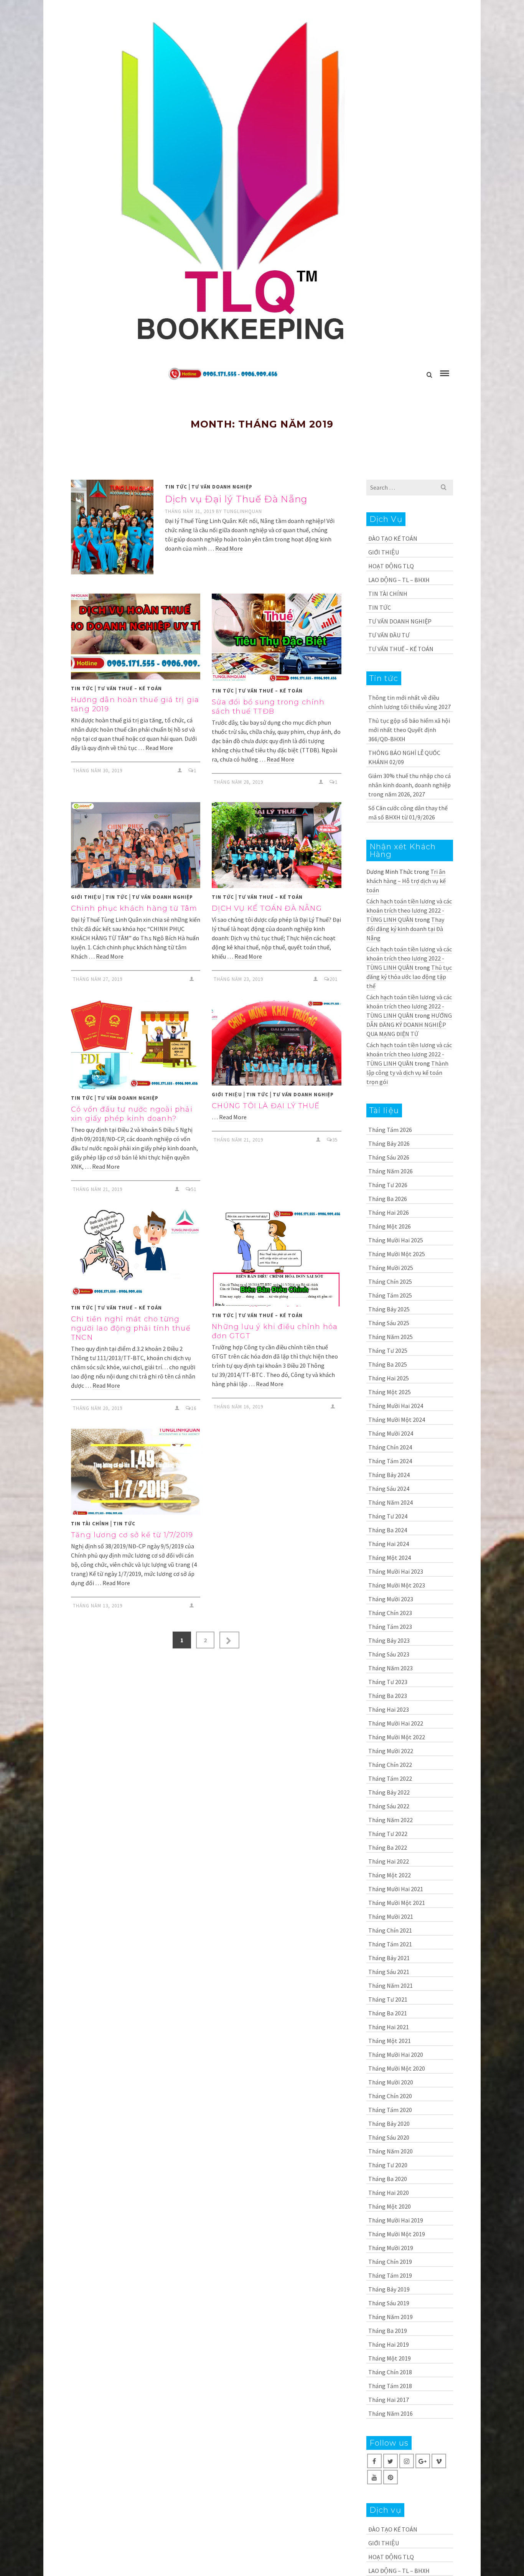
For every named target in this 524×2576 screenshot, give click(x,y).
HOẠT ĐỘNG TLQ (391, 566)
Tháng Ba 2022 (388, 1847)
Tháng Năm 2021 (391, 1985)
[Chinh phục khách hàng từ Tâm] (136, 845)
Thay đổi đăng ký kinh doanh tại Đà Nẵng (405, 929)
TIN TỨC (176, 487)
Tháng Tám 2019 (390, 2275)
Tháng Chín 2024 (390, 1447)
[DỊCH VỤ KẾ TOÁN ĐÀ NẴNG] (276, 845)
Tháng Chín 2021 (390, 1930)
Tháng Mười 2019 (391, 2248)
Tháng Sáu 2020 (389, 2137)
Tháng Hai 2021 (389, 2027)
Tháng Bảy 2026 (389, 1143)
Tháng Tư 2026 (388, 1185)
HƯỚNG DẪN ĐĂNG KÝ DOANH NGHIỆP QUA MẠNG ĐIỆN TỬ (409, 1025)
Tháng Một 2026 (390, 1226)
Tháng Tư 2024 (388, 1516)
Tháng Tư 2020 (388, 2165)
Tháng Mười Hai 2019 (396, 2220)
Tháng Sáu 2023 (389, 1654)
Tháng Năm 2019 (391, 2317)
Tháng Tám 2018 (390, 2386)
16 (194, 1408)
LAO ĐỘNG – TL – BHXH (399, 580)
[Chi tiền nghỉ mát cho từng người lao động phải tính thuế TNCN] (136, 1254)
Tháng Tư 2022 (388, 1834)
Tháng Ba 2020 (388, 2179)
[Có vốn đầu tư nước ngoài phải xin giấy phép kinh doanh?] (136, 1044)
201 (334, 979)
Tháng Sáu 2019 (389, 2303)
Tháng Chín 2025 (390, 1281)
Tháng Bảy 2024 (389, 1475)
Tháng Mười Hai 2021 (396, 1889)
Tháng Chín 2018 (390, 2372)
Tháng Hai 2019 (389, 2344)
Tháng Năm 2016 (391, 2413)
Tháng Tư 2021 (388, 1999)
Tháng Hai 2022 (389, 1861)
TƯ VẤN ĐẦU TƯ (389, 635)
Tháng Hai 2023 (389, 1709)
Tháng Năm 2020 (391, 2151)
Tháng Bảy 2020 (389, 2124)
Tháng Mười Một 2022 (397, 1737)
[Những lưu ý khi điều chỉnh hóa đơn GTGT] (276, 1258)
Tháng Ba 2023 (388, 1696)
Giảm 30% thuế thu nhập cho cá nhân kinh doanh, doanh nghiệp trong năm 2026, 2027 (409, 785)
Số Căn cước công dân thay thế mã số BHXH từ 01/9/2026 (408, 813)
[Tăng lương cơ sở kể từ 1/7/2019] (136, 1472)
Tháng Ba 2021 (388, 2013)
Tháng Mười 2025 (391, 1268)
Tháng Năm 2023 (391, 1668)
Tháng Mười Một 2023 (397, 1585)
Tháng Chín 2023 (390, 1613)
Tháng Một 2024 (390, 1558)
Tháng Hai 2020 (389, 2193)
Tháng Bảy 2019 (389, 2289)
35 (335, 1140)
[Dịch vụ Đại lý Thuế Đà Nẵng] (112, 527)
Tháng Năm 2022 (391, 1820)
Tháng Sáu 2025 (389, 1323)
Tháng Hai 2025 (389, 1378)
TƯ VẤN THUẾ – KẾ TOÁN (130, 688)
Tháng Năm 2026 (391, 1171)
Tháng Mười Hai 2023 (396, 1571)
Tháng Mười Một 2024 (397, 1420)
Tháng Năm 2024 (391, 1502)
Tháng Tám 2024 (390, 1461)
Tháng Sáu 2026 (389, 1157)
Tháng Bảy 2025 (389, 1309)
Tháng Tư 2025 (388, 1351)
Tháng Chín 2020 (390, 2096)
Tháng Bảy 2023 (389, 1640)
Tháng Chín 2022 (390, 1765)
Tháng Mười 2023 (391, 1599)
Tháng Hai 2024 (389, 1544)
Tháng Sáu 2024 (389, 1489)
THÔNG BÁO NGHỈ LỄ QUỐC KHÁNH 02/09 (404, 757)
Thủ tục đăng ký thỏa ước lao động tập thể (409, 977)
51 (194, 1189)
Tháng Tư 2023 (388, 1682)
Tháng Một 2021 (390, 2041)
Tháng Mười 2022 (391, 1751)
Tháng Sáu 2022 (389, 1806)
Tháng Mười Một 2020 (397, 2068)
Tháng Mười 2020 (391, 2082)
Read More (229, 548)
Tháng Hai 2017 (389, 2400)
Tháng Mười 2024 (391, 1433)
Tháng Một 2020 (390, 2206)
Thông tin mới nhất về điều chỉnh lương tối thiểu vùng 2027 (409, 702)
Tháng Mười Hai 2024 (396, 1406)
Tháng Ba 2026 (388, 1199)
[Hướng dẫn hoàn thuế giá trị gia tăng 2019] (136, 637)
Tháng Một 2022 (390, 1875)
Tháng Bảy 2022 (389, 1792)
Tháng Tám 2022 (390, 1778)
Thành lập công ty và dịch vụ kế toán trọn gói (407, 1073)
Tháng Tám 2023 (390, 1627)
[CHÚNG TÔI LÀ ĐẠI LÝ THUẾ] (276, 1043)
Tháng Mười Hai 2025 (396, 1240)
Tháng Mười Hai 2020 (396, 2055)
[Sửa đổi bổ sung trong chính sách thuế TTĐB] (276, 638)
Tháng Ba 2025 (388, 1364)
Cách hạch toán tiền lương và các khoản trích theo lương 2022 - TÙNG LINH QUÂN (409, 910)
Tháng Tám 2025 (390, 1295)
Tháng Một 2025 (390, 1392)
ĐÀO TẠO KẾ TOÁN (393, 538)
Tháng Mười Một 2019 (397, 2234)
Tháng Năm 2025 (391, 1337)
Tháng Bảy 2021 (389, 1958)
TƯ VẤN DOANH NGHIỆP (222, 487)
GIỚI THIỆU (86, 897)
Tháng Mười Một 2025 (397, 1254)
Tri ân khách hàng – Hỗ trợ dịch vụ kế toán (406, 881)
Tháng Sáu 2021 (389, 1972)
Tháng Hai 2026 (389, 1212)
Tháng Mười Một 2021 (397, 1903)
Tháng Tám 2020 (390, 2110)
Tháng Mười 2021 (391, 1916)
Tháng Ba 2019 (388, 2331)
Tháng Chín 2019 (390, 2262)
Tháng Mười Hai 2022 (396, 1723)
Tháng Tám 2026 (390, 1130)
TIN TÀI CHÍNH (90, 1524)
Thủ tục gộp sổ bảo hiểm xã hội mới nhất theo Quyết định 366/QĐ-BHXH (409, 730)
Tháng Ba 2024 (388, 1530)
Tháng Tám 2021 (390, 1944)
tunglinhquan (243, 511)
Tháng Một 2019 (390, 2358)
